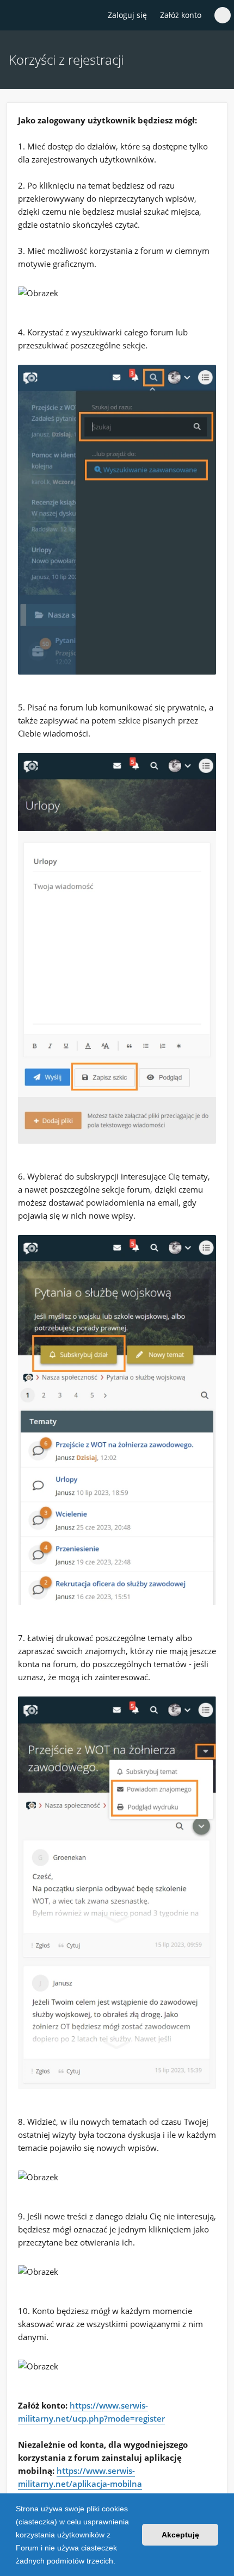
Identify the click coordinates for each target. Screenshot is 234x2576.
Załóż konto (181, 15)
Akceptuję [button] (180, 2535)
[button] (119, 2562)
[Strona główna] (15, 16)
